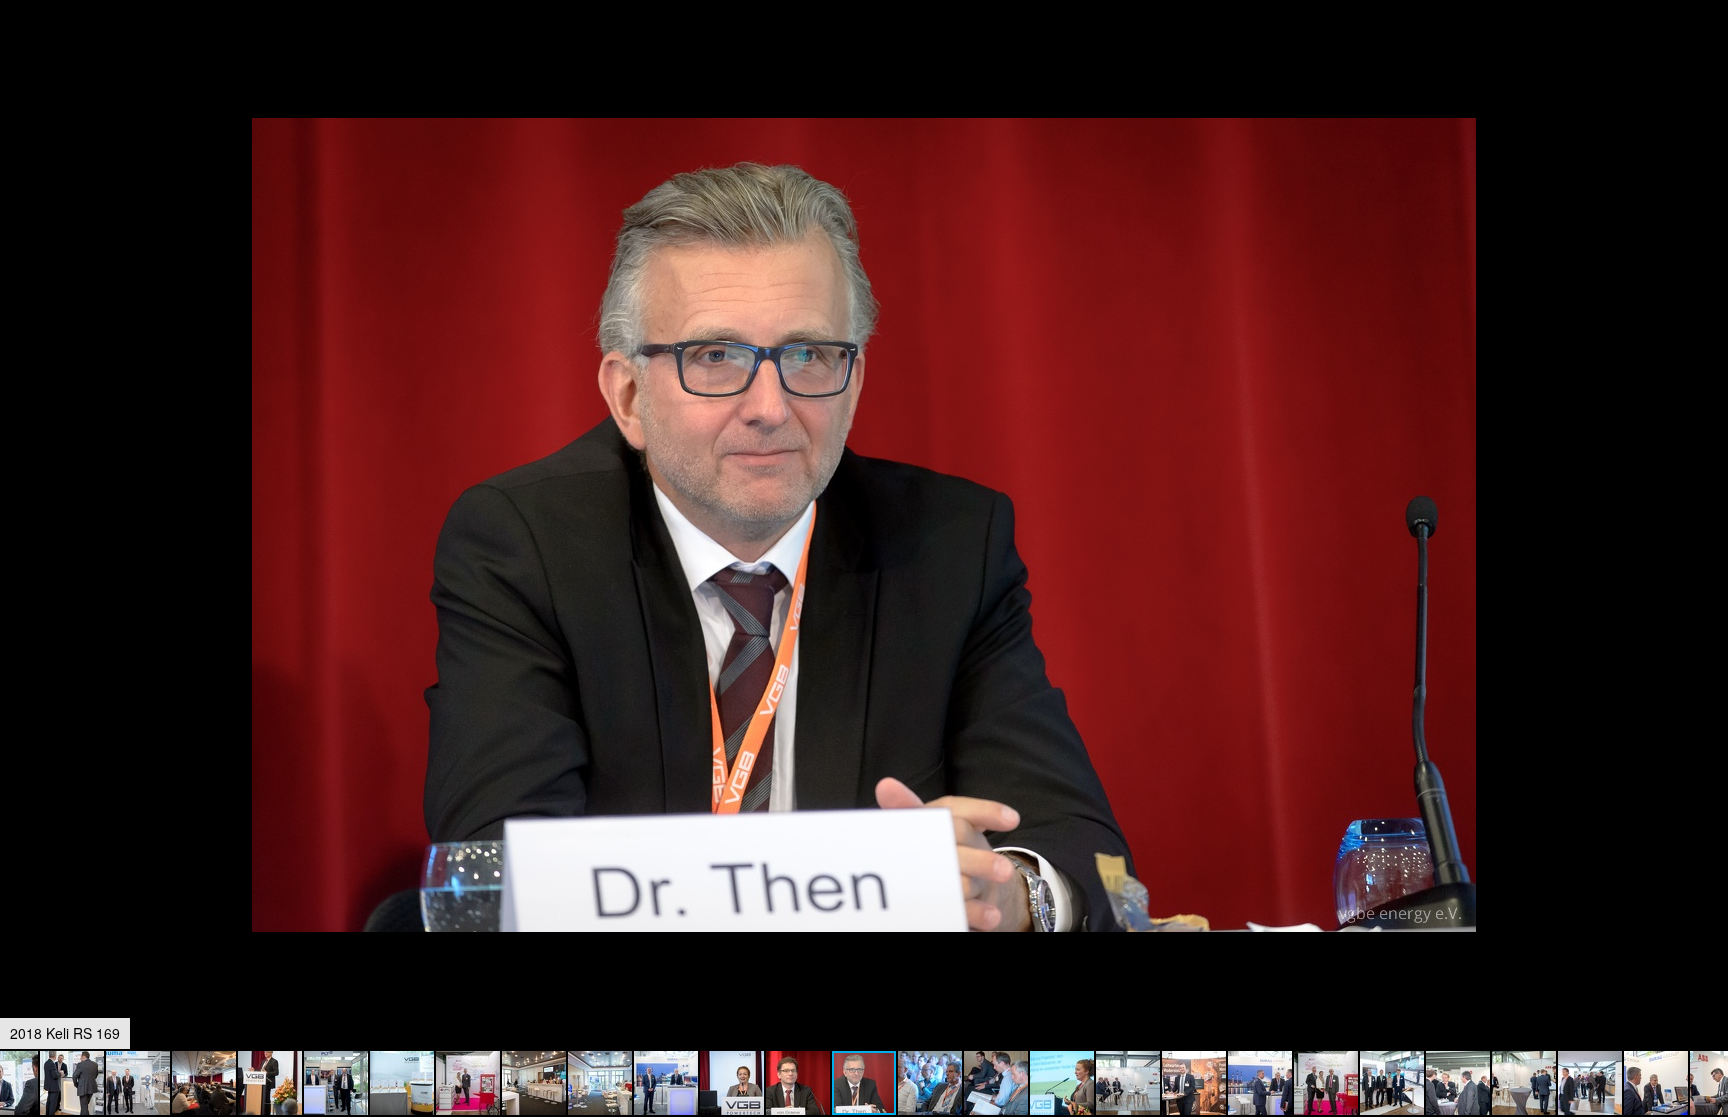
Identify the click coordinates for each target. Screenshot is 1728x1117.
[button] (1710, 52)
